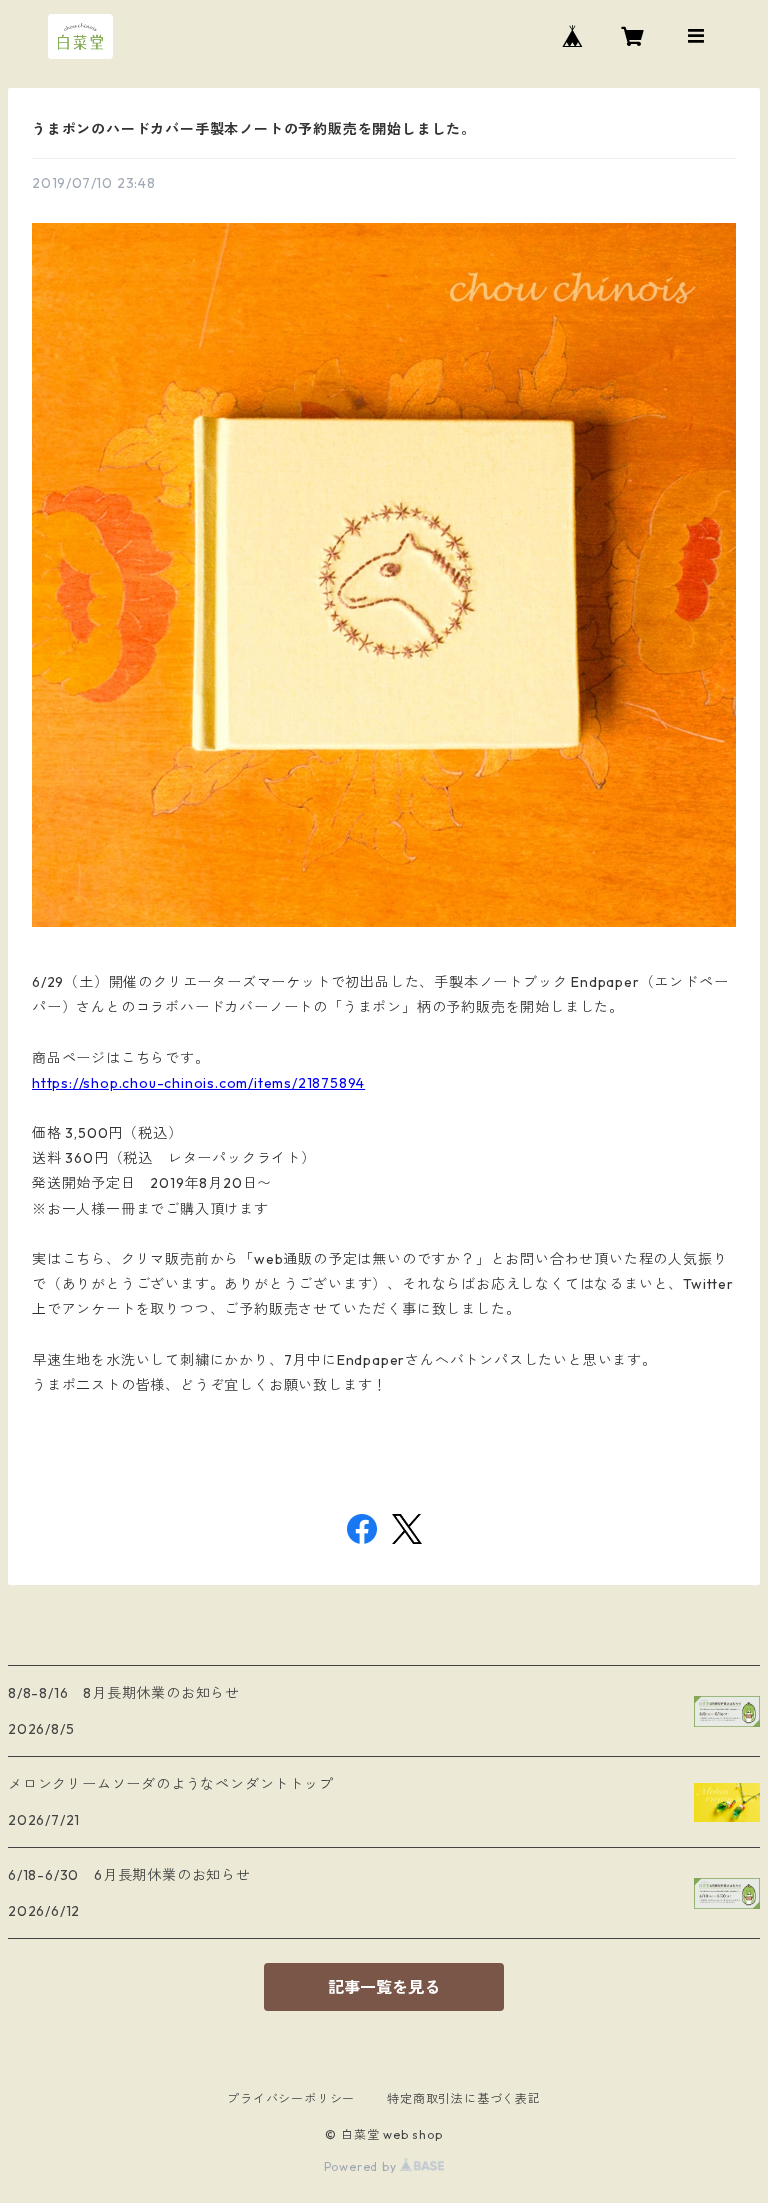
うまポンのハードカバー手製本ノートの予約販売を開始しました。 (254, 129)
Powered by (362, 2166)
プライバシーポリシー (291, 2098)
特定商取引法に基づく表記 (464, 2098)
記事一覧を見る (384, 1987)
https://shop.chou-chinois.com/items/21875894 (198, 1083)
